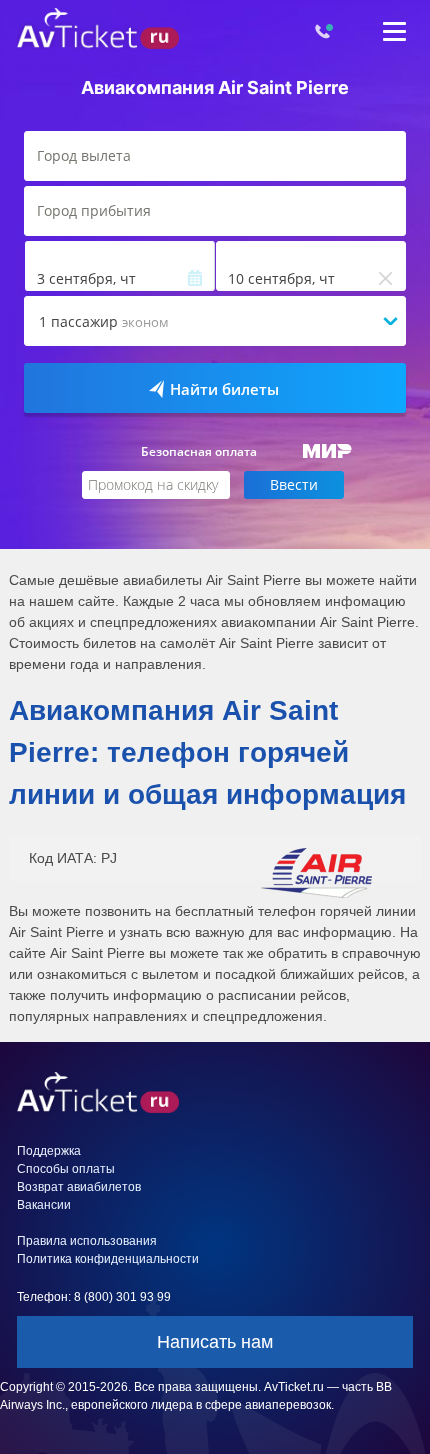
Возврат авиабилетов (79, 1187)
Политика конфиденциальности (108, 1259)
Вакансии (44, 1205)
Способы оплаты (66, 1169)
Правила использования (87, 1241)
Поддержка (49, 1151)
